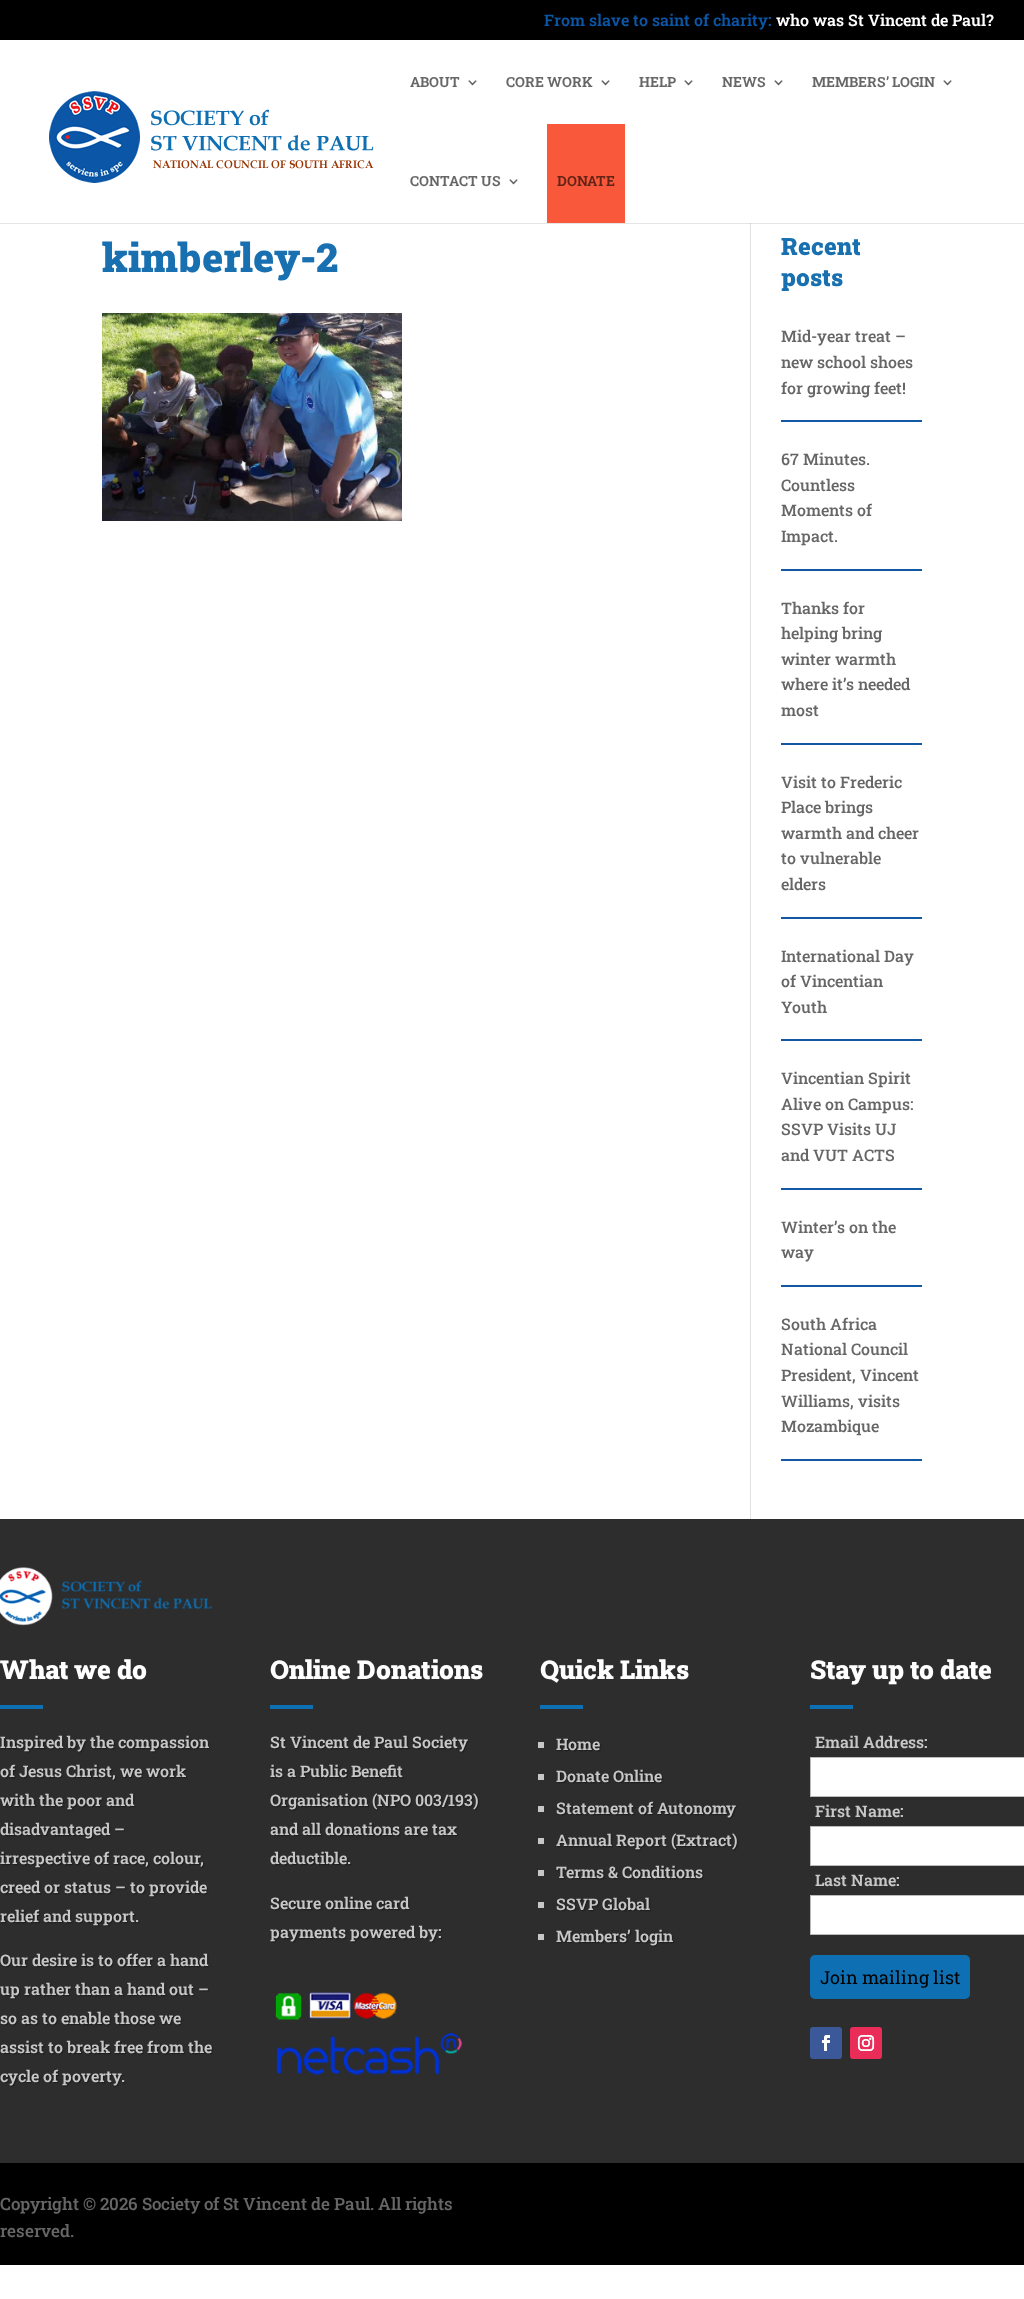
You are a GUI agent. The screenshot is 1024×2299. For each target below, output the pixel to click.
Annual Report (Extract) (646, 1839)
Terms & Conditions (629, 1871)
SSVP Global (603, 1903)
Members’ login (614, 1935)
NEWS (744, 83)
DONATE (586, 182)
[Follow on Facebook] (826, 2043)
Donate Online (609, 1775)
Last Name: (857, 1879)
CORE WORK (549, 83)
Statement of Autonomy (646, 1807)
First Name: (859, 1810)
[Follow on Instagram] (866, 2043)
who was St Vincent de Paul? (769, 21)
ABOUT (435, 83)
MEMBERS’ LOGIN (873, 83)
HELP (657, 83)
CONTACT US (455, 182)
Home (578, 1743)
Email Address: (871, 1741)
